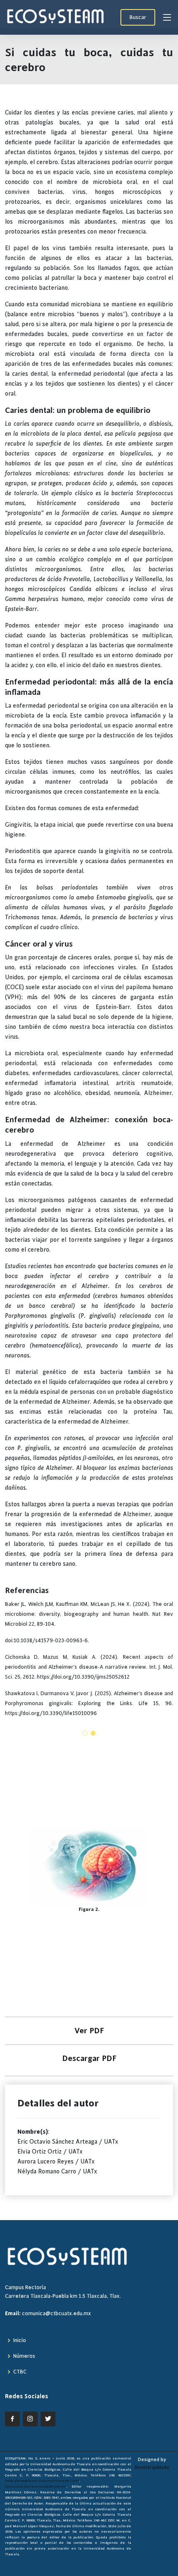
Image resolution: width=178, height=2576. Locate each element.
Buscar (138, 17)
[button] (85, 1733)
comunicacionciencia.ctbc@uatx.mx (35, 2486)
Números (24, 2356)
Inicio (20, 2340)
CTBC (20, 2372)
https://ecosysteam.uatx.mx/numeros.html (42, 2481)
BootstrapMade (152, 2467)
